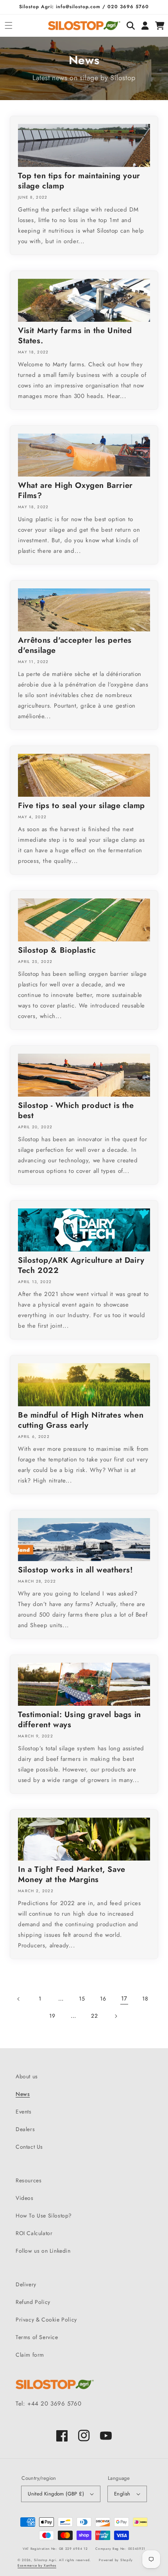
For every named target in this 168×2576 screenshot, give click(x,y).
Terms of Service (37, 2337)
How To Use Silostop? (44, 2216)
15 (82, 1999)
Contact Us (29, 2147)
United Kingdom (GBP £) (56, 2494)
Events (24, 2112)
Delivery (26, 2284)
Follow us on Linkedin (43, 2251)
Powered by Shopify (116, 2560)
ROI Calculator (34, 2233)
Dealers (25, 2129)
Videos (25, 2198)
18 (145, 1999)
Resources (29, 2180)
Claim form (30, 2355)
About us (27, 2076)
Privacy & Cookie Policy (46, 2320)
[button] (8, 26)
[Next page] (116, 2016)
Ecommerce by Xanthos (37, 2565)
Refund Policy (33, 2302)
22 (94, 2016)
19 (52, 2016)
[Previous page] (19, 1999)
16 (103, 1999)
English (122, 2494)
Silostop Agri (45, 2560)
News (23, 2094)
